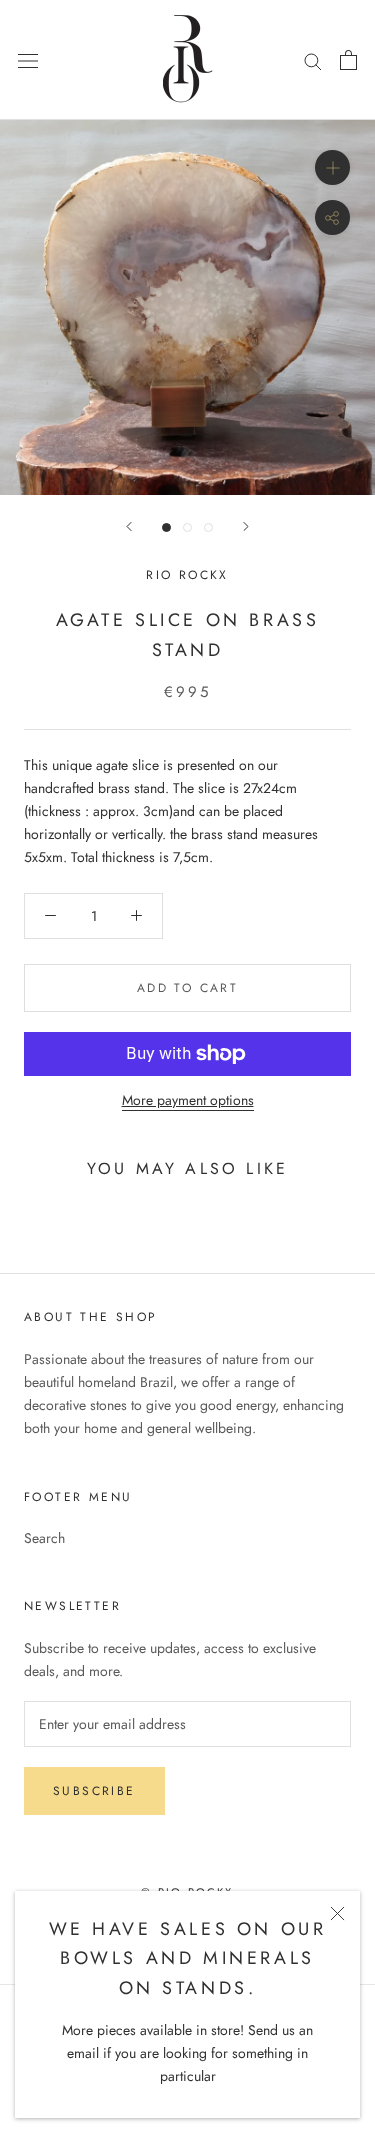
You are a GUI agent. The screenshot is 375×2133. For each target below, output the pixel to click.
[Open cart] (348, 60)
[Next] (246, 526)
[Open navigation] (28, 60)
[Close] (337, 1913)
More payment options (188, 1100)
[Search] (313, 59)
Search (44, 1538)
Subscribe (94, 1791)
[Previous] (129, 526)
